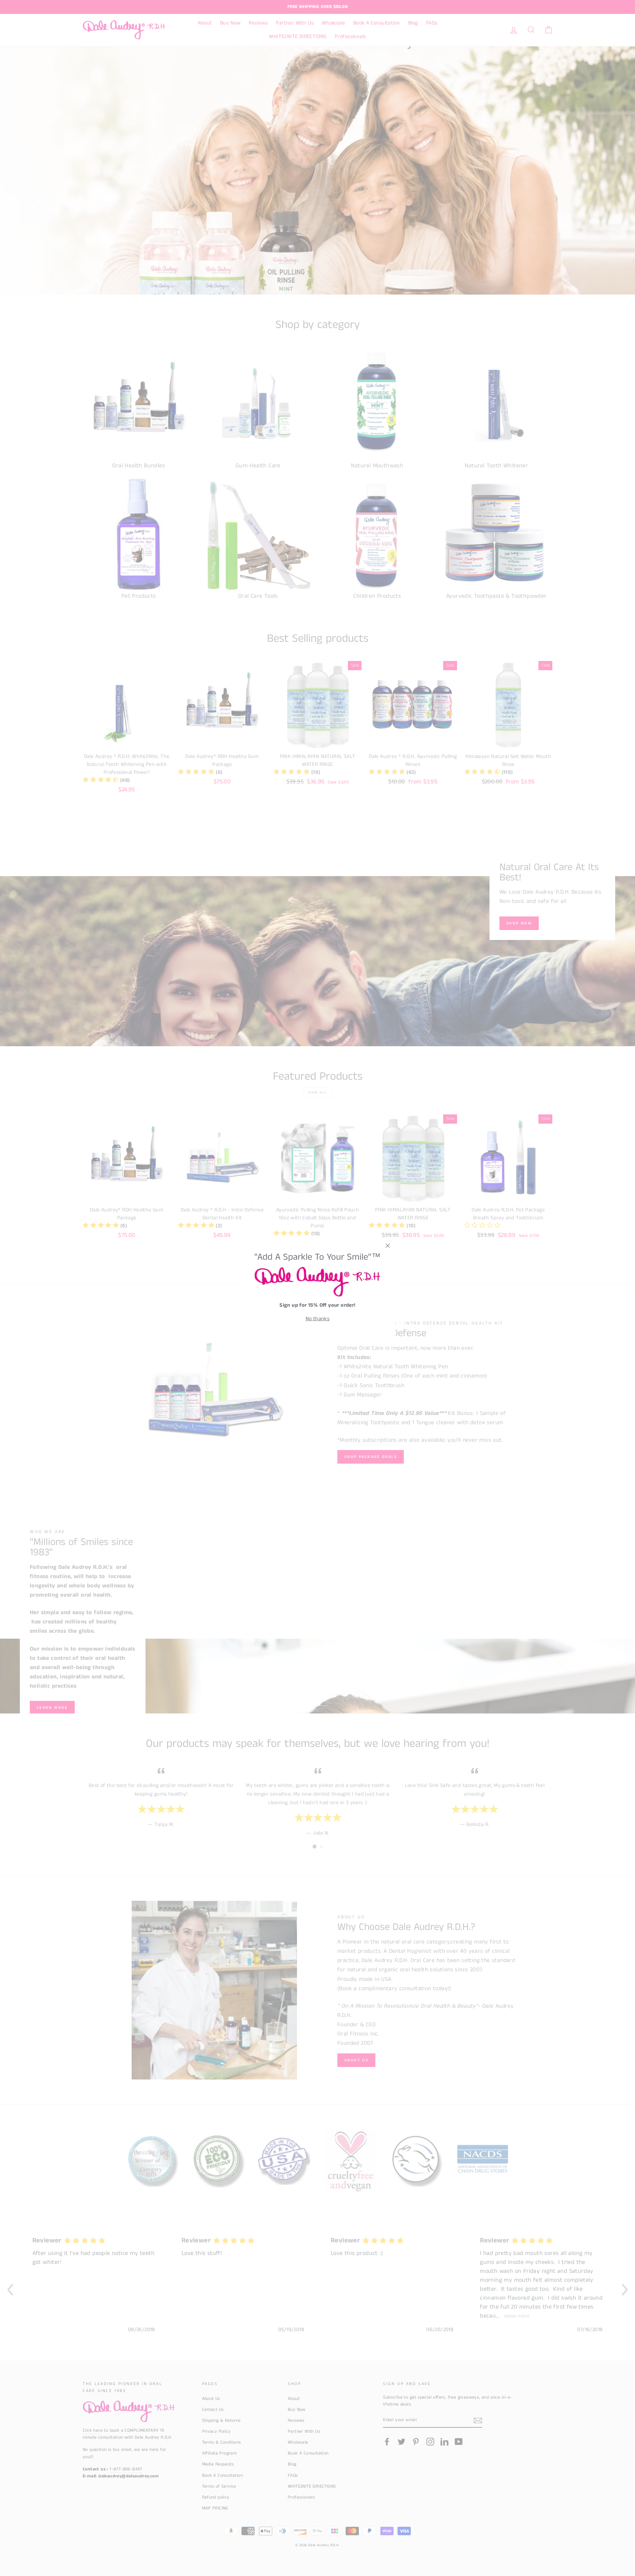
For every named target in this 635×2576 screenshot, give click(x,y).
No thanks (318, 1319)
